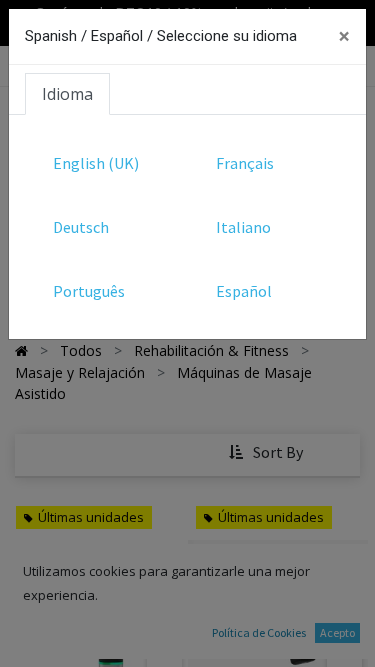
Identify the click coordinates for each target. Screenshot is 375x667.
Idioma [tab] (67, 94)
